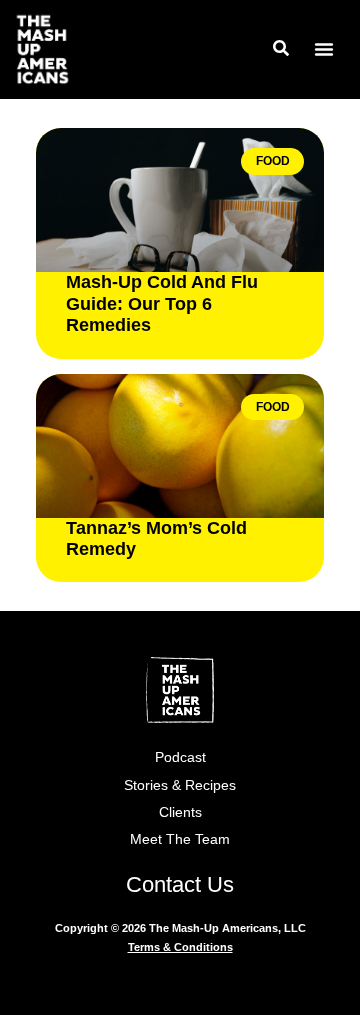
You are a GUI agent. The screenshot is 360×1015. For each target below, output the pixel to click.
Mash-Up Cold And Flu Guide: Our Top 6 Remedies (162, 303)
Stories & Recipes (180, 785)
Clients (180, 812)
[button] (324, 49)
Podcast (180, 757)
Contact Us (180, 884)
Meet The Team (180, 839)
